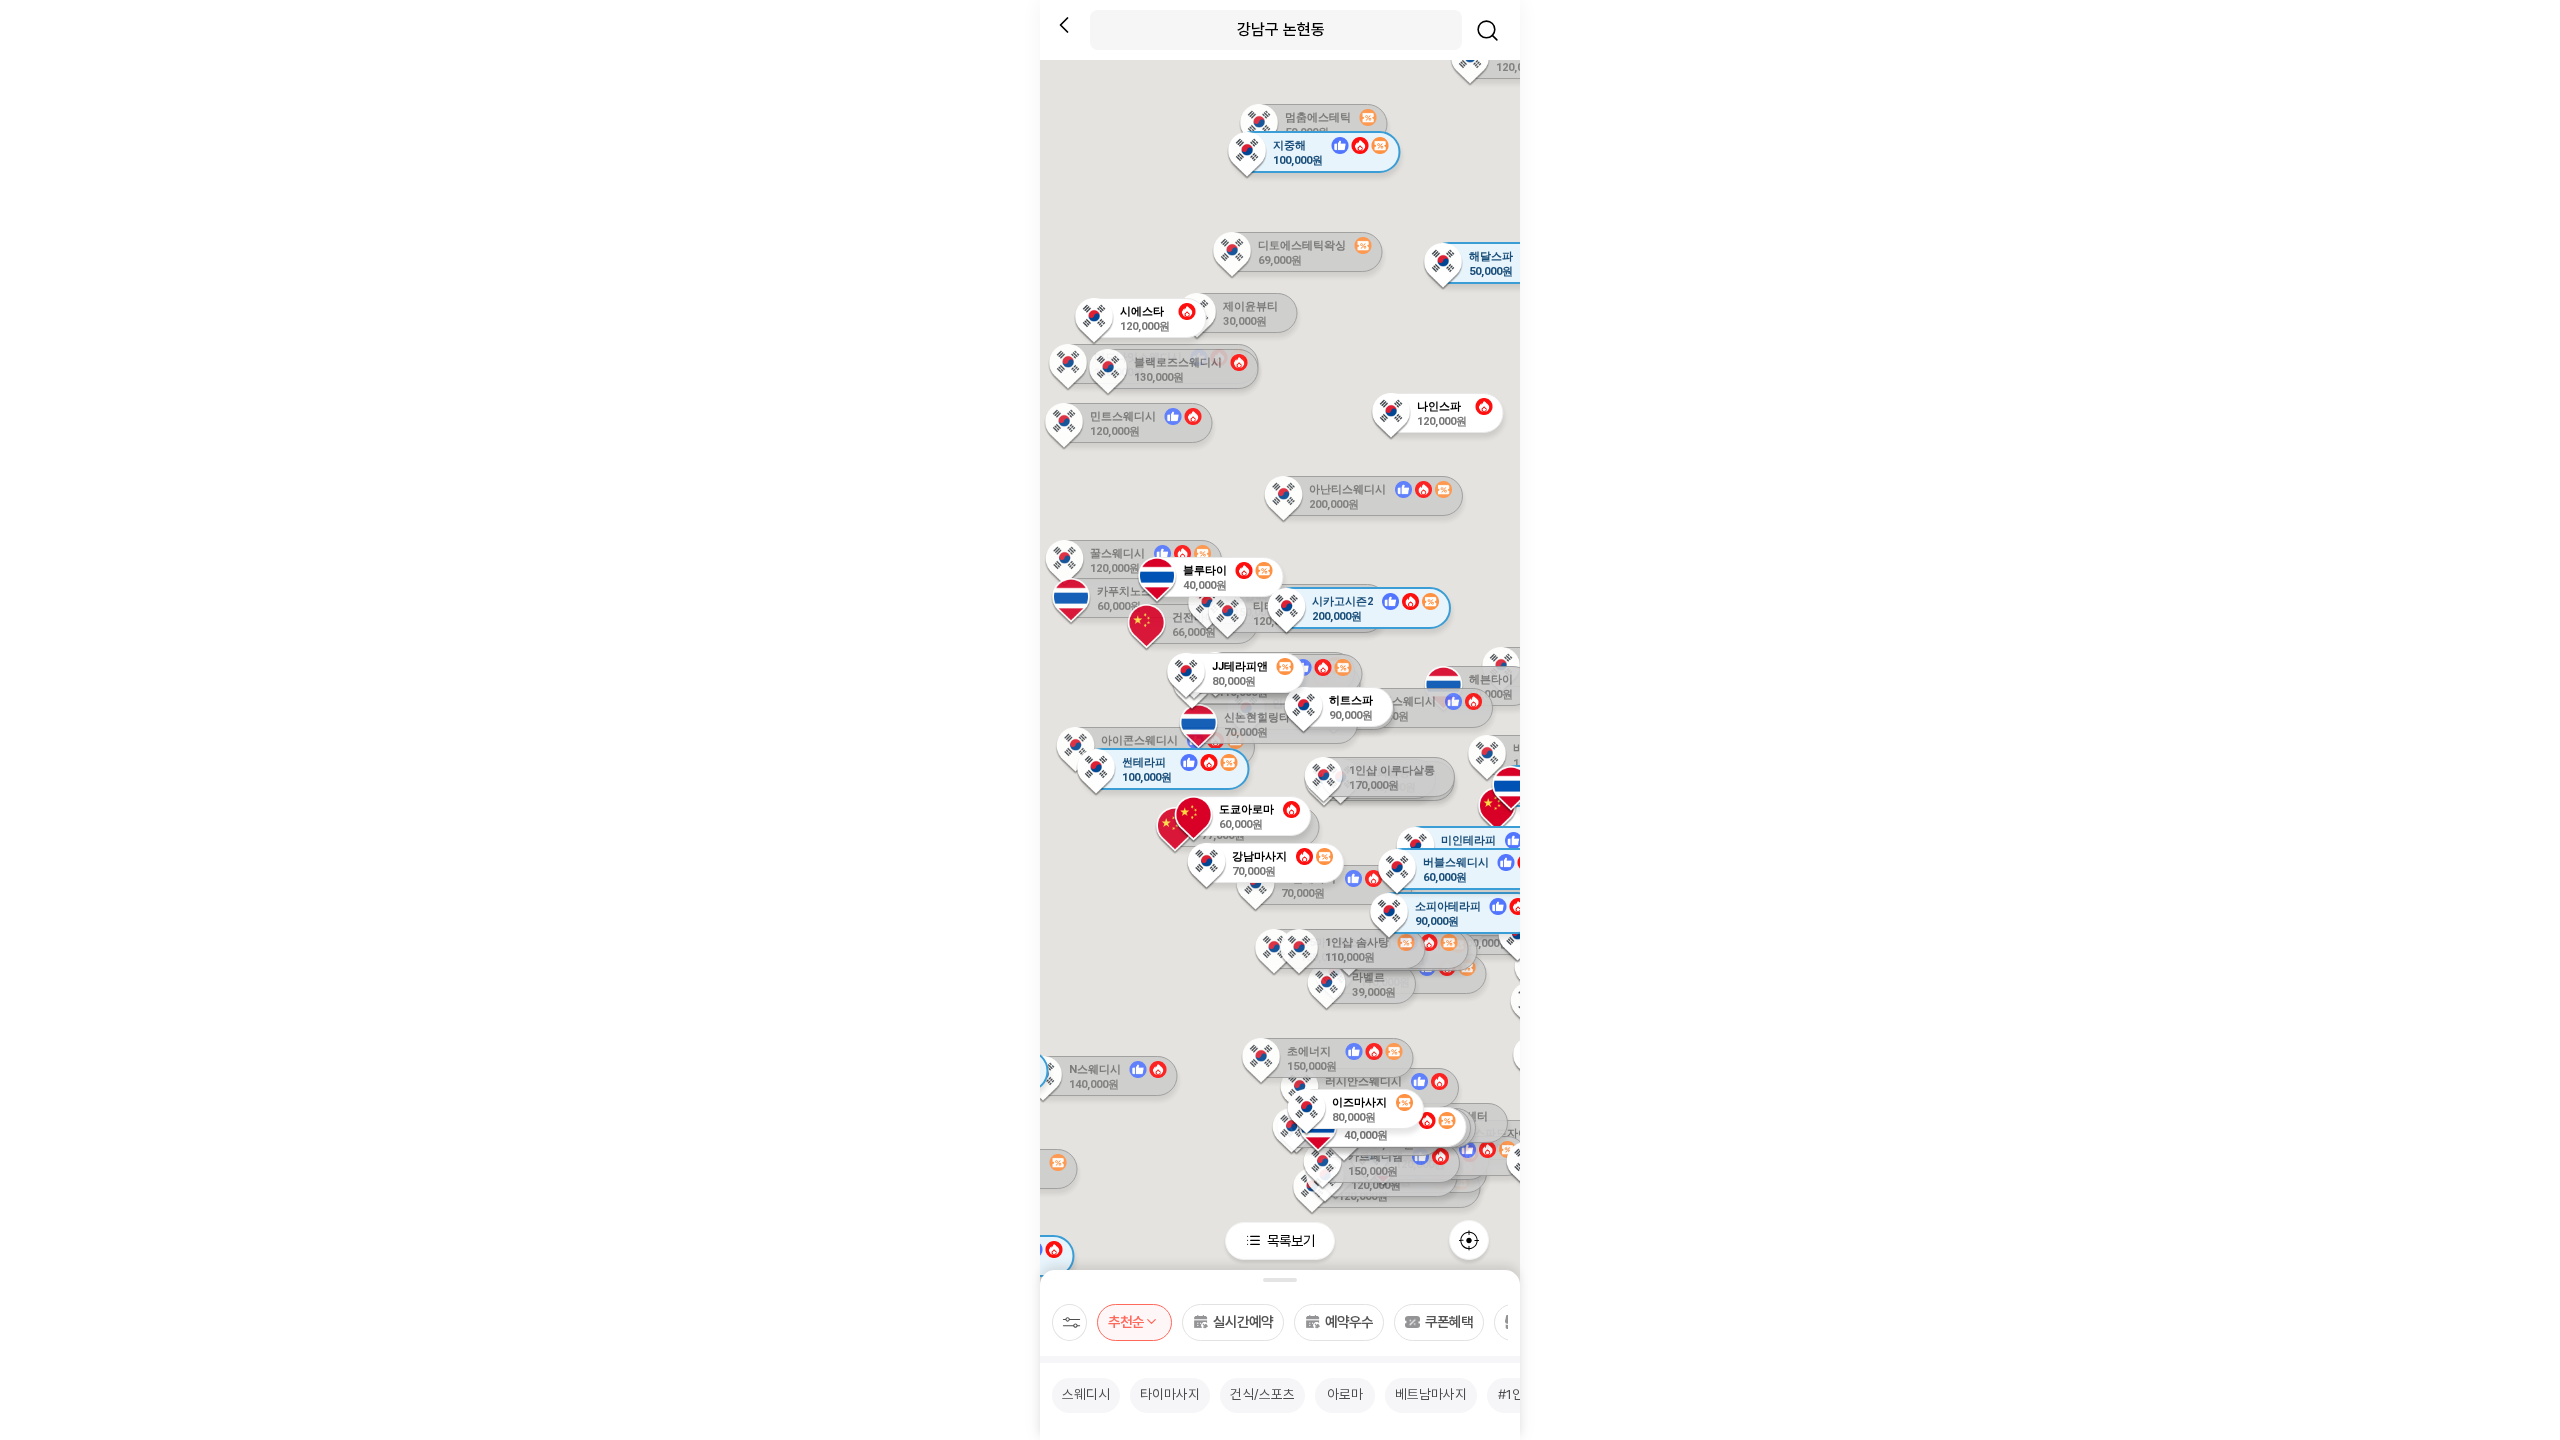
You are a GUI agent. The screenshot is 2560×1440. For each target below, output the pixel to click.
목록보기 (1289, 1240)
